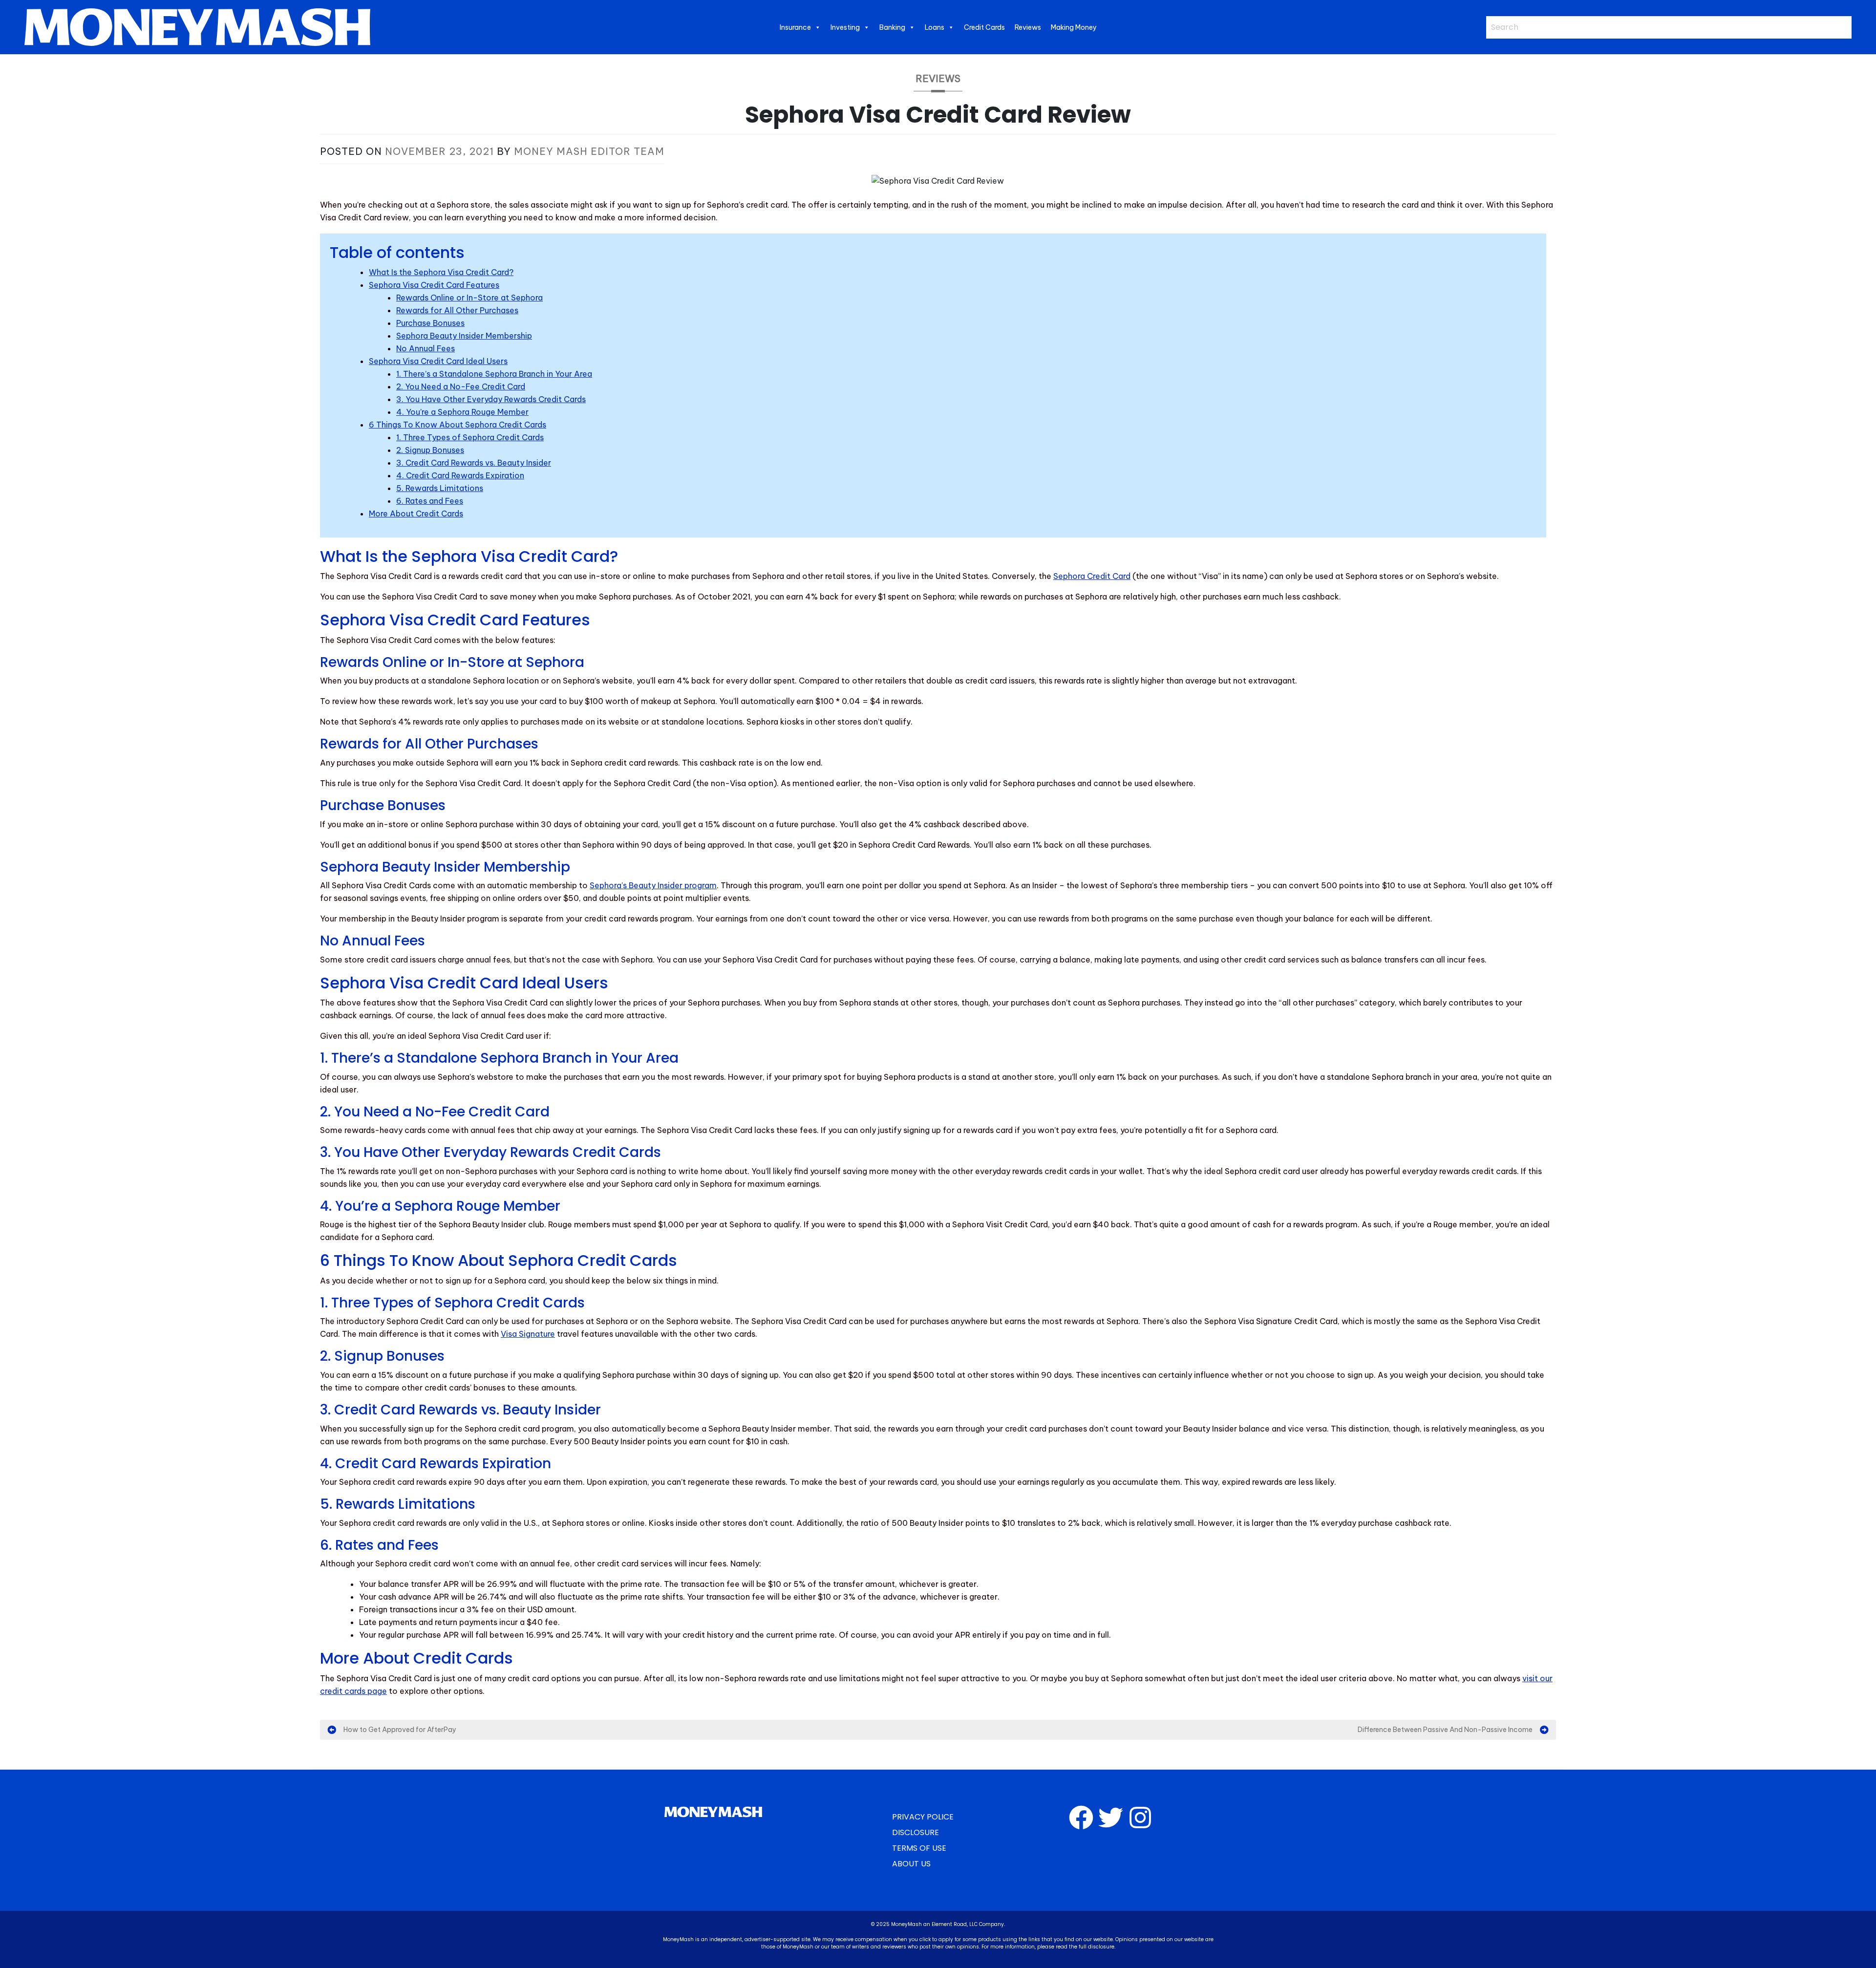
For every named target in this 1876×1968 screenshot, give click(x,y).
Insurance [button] (795, 27)
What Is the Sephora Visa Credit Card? (441, 272)
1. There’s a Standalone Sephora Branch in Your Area (494, 374)
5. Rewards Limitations (440, 488)
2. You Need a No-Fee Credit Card (461, 386)
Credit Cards (984, 27)
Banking (892, 27)
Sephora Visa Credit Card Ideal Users (438, 361)
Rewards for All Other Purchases (457, 310)
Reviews (1028, 27)
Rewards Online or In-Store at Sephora (469, 298)
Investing (845, 27)
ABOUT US (911, 1864)
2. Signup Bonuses (430, 450)
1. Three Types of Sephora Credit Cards (470, 437)
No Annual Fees (426, 348)
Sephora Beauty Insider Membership (464, 336)
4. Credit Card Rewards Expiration (460, 475)
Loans (935, 27)
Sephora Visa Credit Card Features (434, 285)
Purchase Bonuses (430, 323)
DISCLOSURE (916, 1832)
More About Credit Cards (416, 513)
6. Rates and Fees (430, 501)
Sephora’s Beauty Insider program (653, 885)
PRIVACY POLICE (923, 1817)
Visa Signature (528, 1334)
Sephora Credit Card (1092, 576)
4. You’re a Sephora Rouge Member (462, 412)
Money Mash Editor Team (589, 151)
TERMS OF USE (919, 1848)
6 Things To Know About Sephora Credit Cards (458, 425)
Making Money (1074, 27)
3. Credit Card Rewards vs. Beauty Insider (474, 463)
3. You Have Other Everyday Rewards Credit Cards (491, 399)
